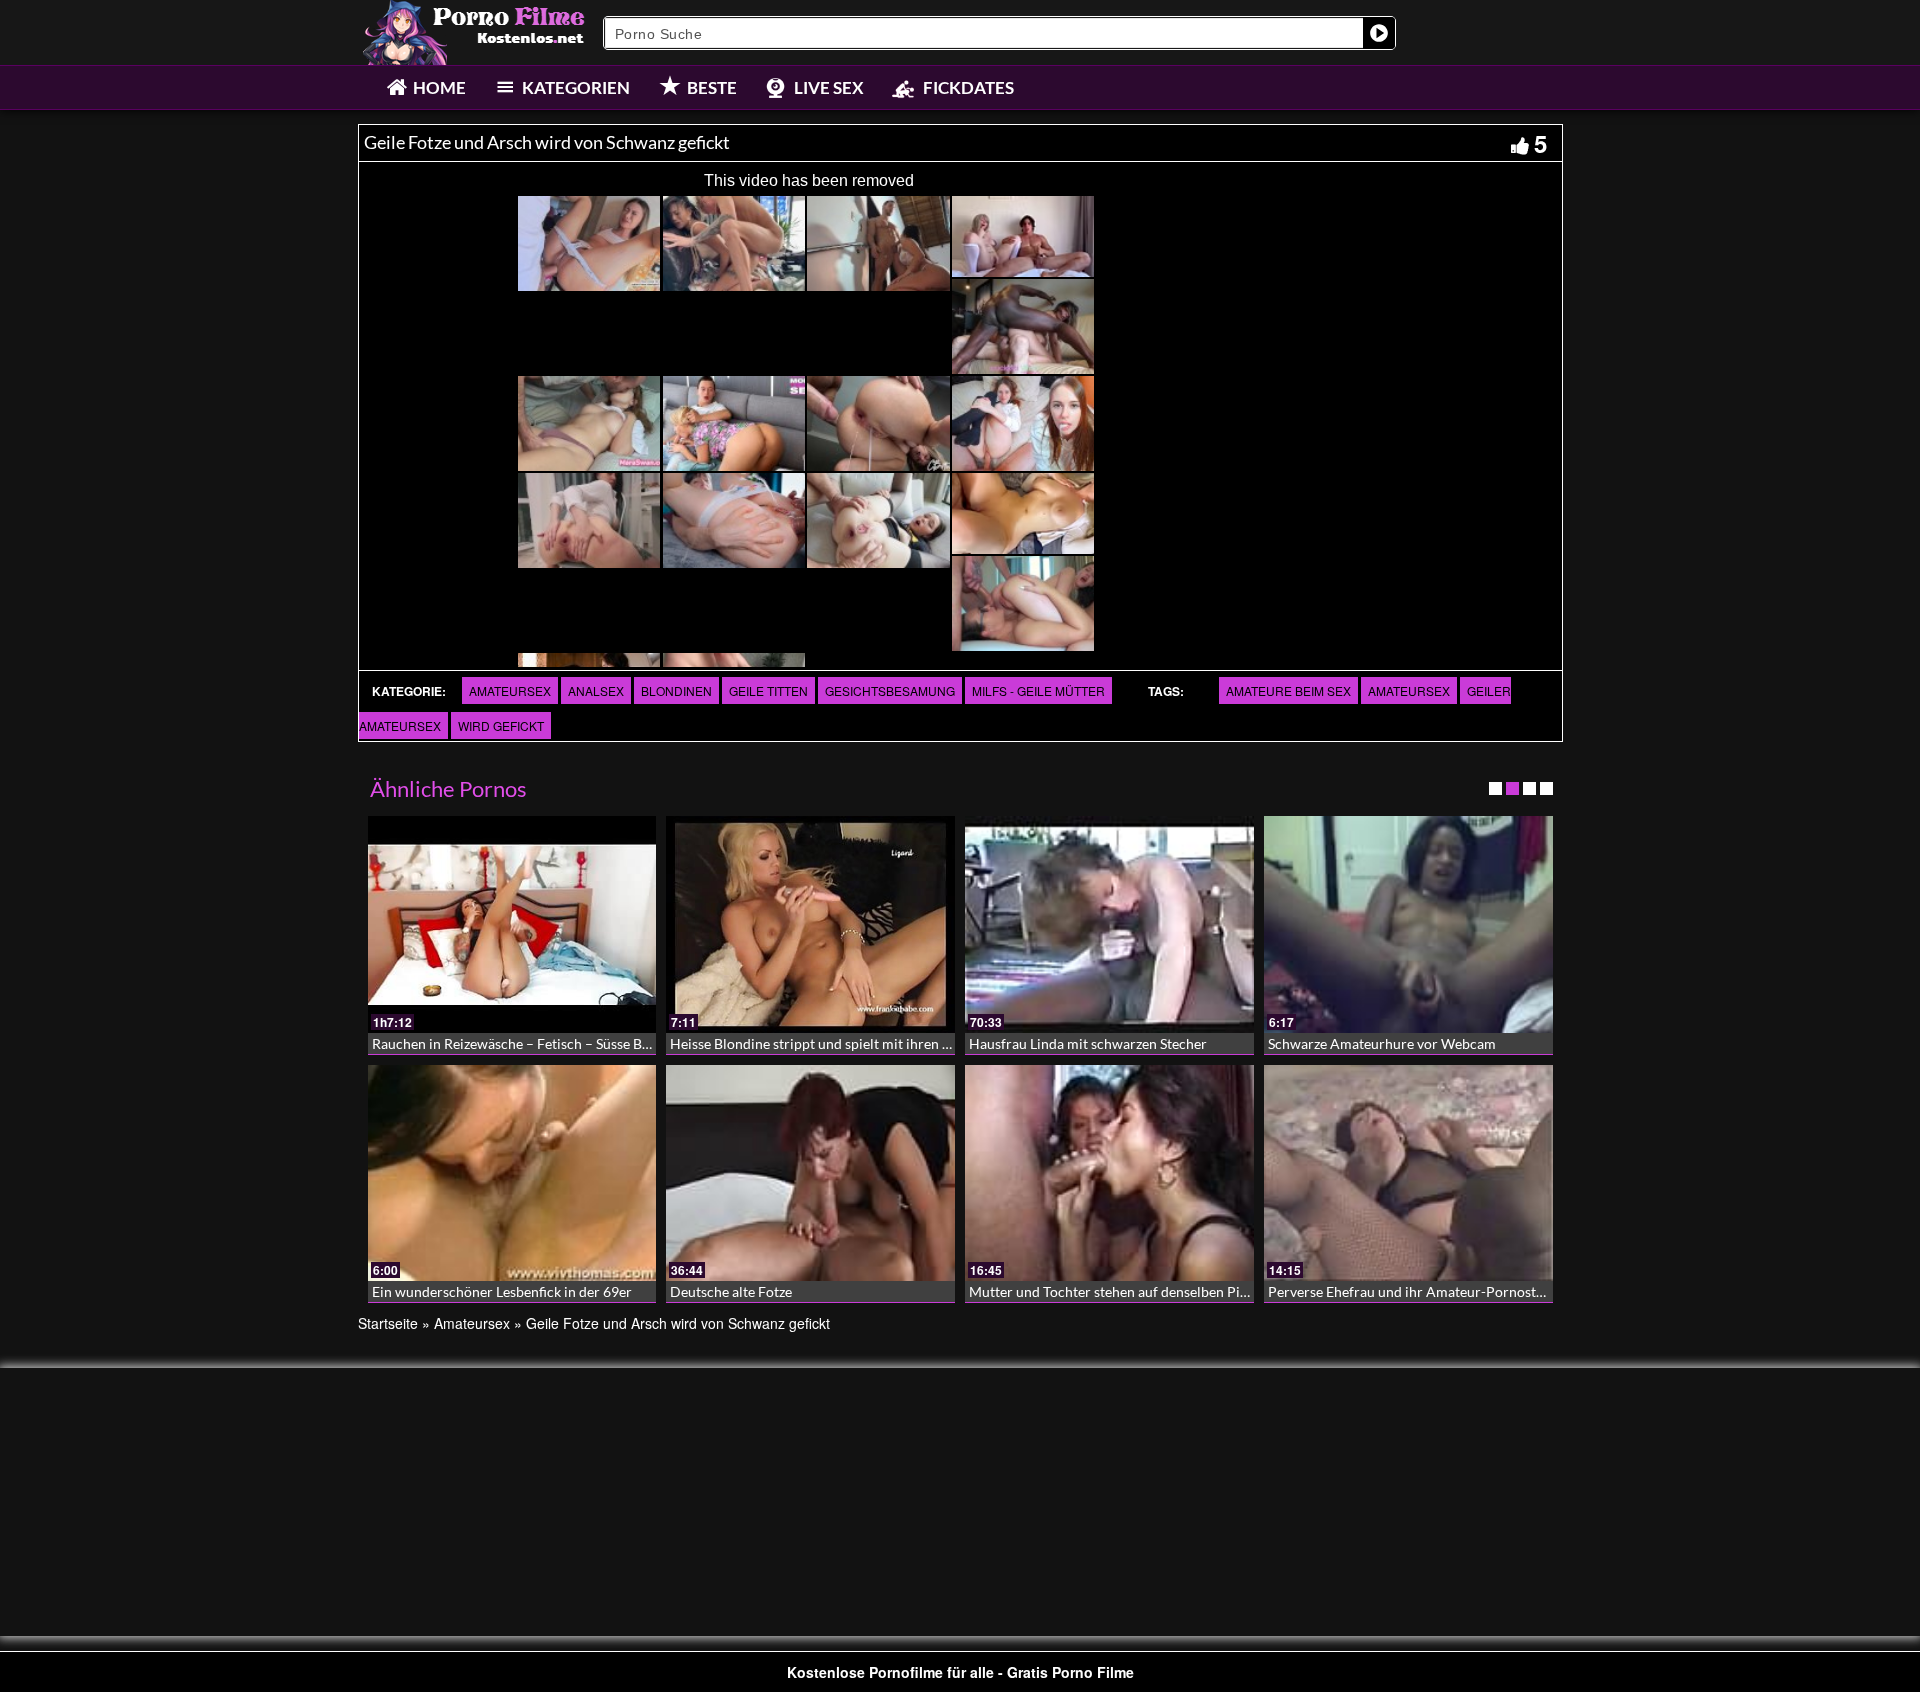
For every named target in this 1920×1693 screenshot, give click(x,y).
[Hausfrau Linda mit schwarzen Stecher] (1109, 924)
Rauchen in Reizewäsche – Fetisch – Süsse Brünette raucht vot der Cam (591, 1043)
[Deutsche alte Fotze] (810, 1173)
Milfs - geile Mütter (1038, 690)
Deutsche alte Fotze (731, 1291)
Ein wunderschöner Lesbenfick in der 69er (502, 1291)
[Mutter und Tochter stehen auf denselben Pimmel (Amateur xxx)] (1109, 1173)
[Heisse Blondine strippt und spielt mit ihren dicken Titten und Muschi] (810, 924)
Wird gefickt (501, 725)
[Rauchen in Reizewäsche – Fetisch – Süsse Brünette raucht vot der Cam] (512, 924)
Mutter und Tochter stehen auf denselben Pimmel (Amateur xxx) (1167, 1291)
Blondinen (676, 690)
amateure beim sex (1288, 690)
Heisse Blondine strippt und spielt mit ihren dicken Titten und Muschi (884, 1043)
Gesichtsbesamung (890, 690)
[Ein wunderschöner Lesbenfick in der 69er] (512, 1173)
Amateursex (510, 690)
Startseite (388, 1323)
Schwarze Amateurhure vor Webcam (1382, 1043)
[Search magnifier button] (1379, 33)
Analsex (596, 690)
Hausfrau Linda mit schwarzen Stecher (1088, 1043)
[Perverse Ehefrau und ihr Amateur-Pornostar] (1408, 1173)
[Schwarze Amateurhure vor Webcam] (1408, 924)
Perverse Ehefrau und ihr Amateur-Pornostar (1408, 1291)
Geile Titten (768, 690)
